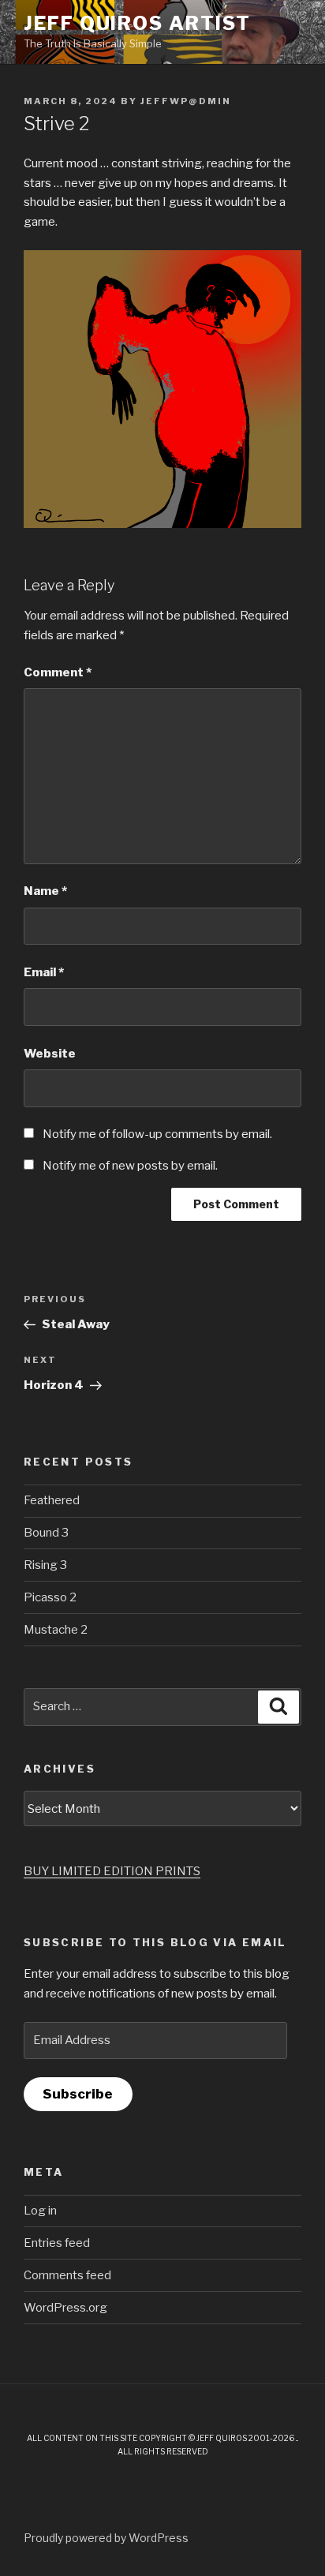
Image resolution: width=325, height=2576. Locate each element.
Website (50, 1054)
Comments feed (67, 2275)
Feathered (52, 1500)
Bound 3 (46, 1533)
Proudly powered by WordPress (106, 2538)
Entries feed (57, 2243)
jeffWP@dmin (186, 101)
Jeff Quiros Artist (137, 23)
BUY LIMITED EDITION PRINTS (112, 1871)
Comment (58, 672)
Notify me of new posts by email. (130, 1166)
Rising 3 (45, 1565)
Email (44, 972)
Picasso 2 (50, 1597)
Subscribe (78, 2094)
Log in (40, 2211)
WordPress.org (65, 2308)
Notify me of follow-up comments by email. (157, 1134)
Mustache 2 (56, 1630)
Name (45, 891)
